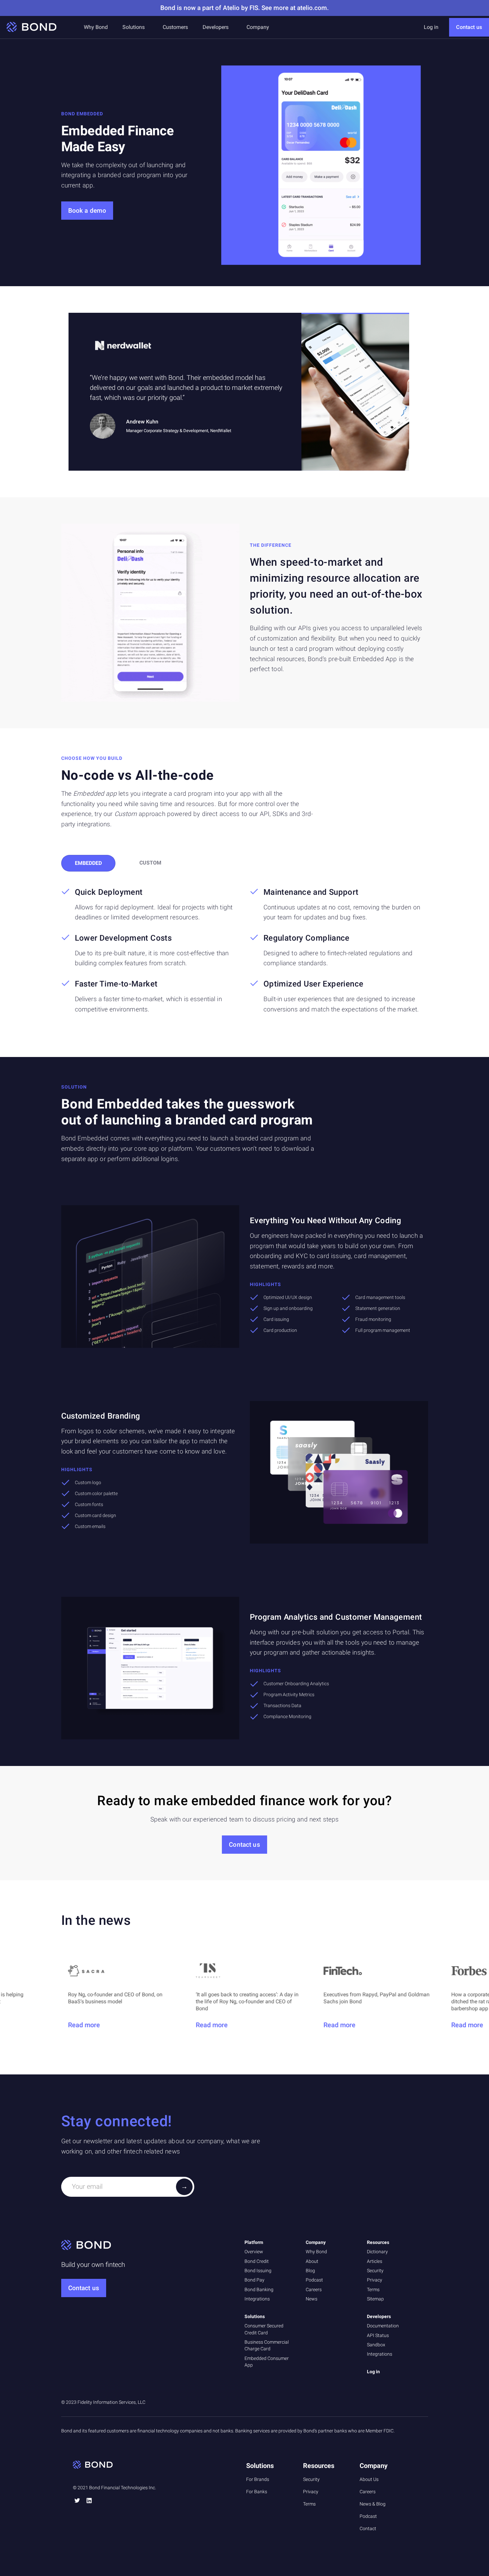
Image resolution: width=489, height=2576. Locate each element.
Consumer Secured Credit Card (264, 2329)
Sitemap (375, 2299)
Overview (254, 2252)
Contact (368, 2528)
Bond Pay (254, 2280)
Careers (314, 2289)
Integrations (257, 2299)
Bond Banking (259, 2289)
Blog (310, 2271)
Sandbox (376, 2345)
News (312, 2299)
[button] (134, 27)
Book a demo (87, 211)
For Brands (258, 2479)
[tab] (88, 863)
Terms (373, 2289)
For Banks (257, 2492)
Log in (431, 27)
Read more (91, 2025)
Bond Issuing (258, 2271)
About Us (369, 2479)
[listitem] (239, 392)
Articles (375, 2261)
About (312, 2261)
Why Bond (96, 27)
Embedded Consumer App (267, 2362)
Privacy (375, 2280)
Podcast (314, 2280)
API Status (378, 2335)
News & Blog (373, 2504)
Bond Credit (257, 2261)
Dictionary (377, 2252)
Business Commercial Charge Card (267, 2345)
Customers (175, 27)
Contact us (469, 27)
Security (375, 2271)
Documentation (383, 2326)
